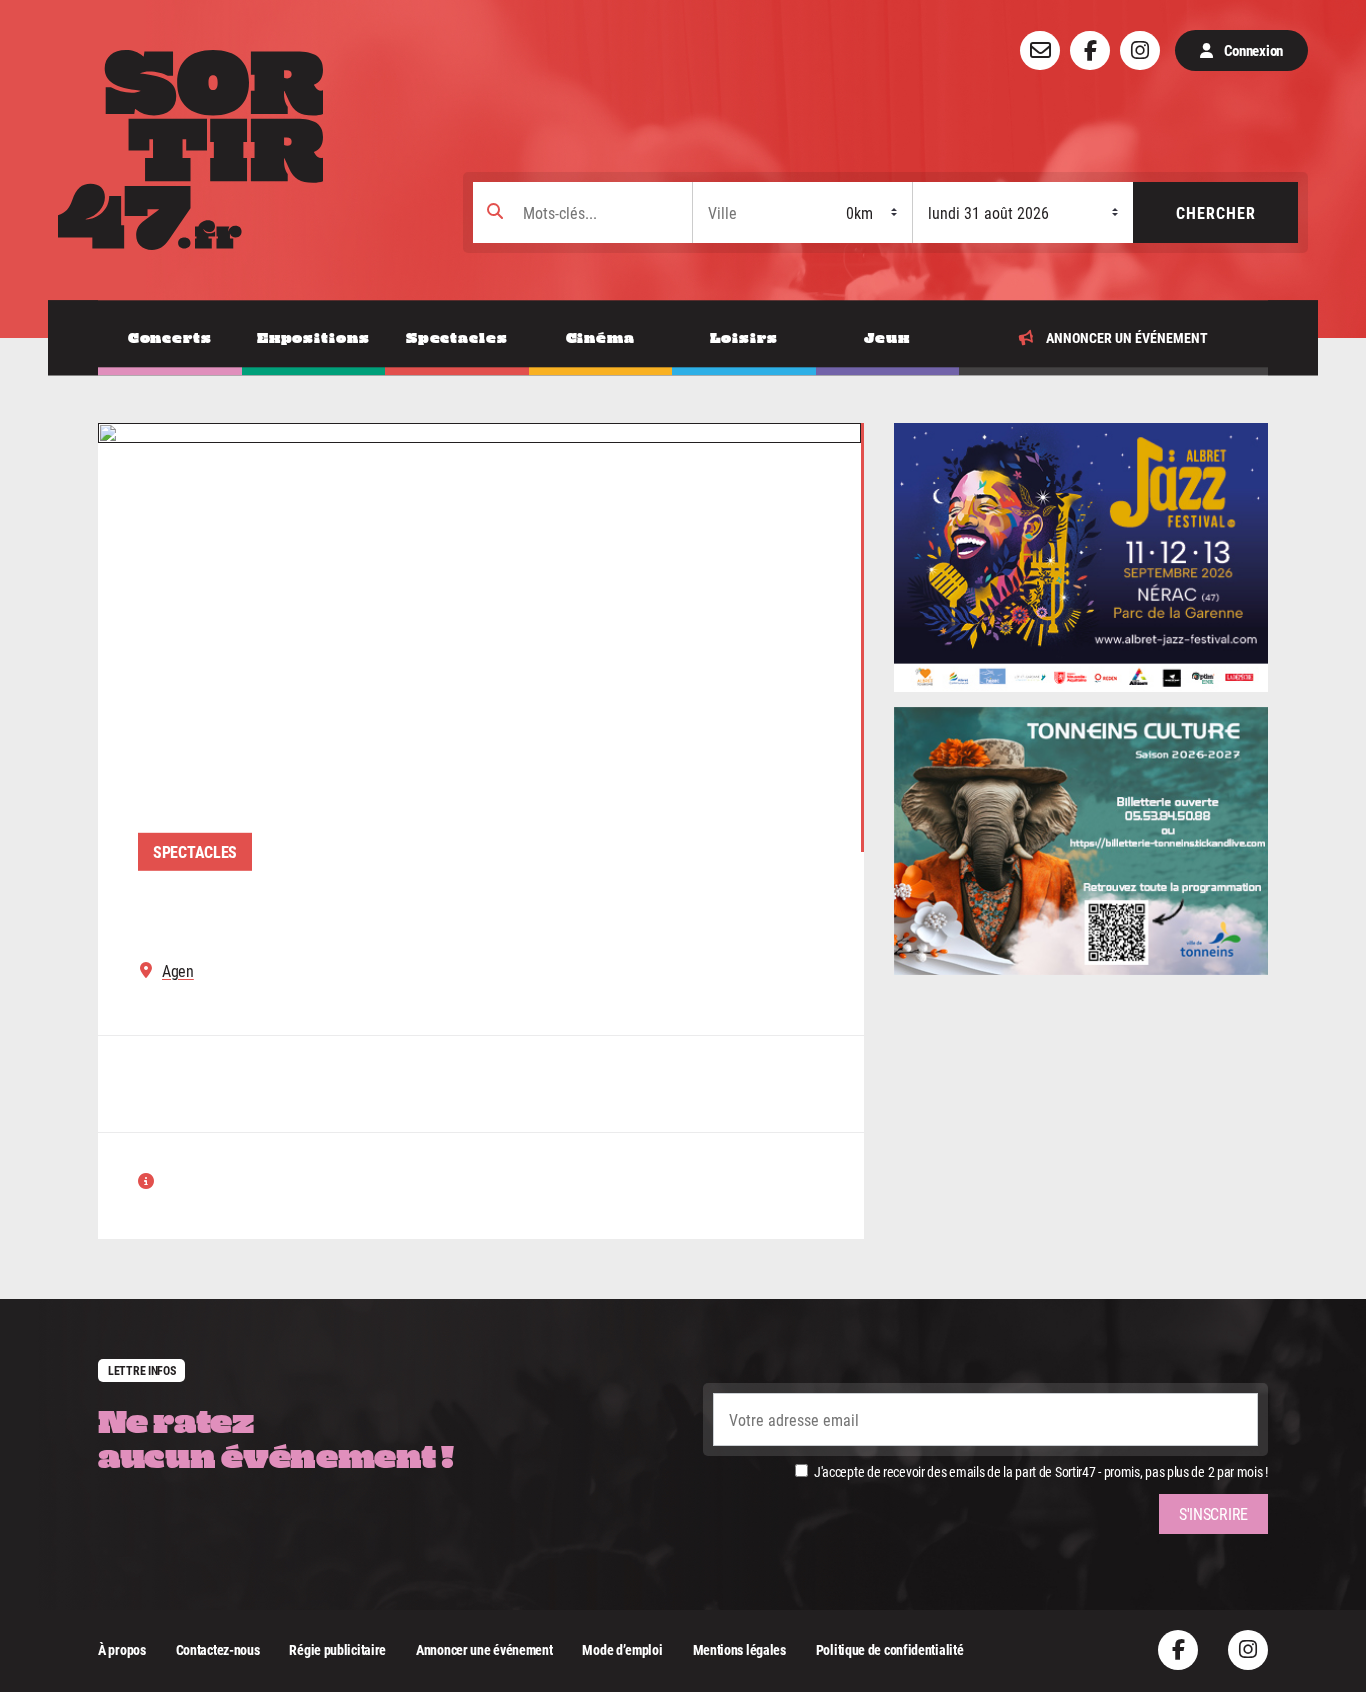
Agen (178, 971)
